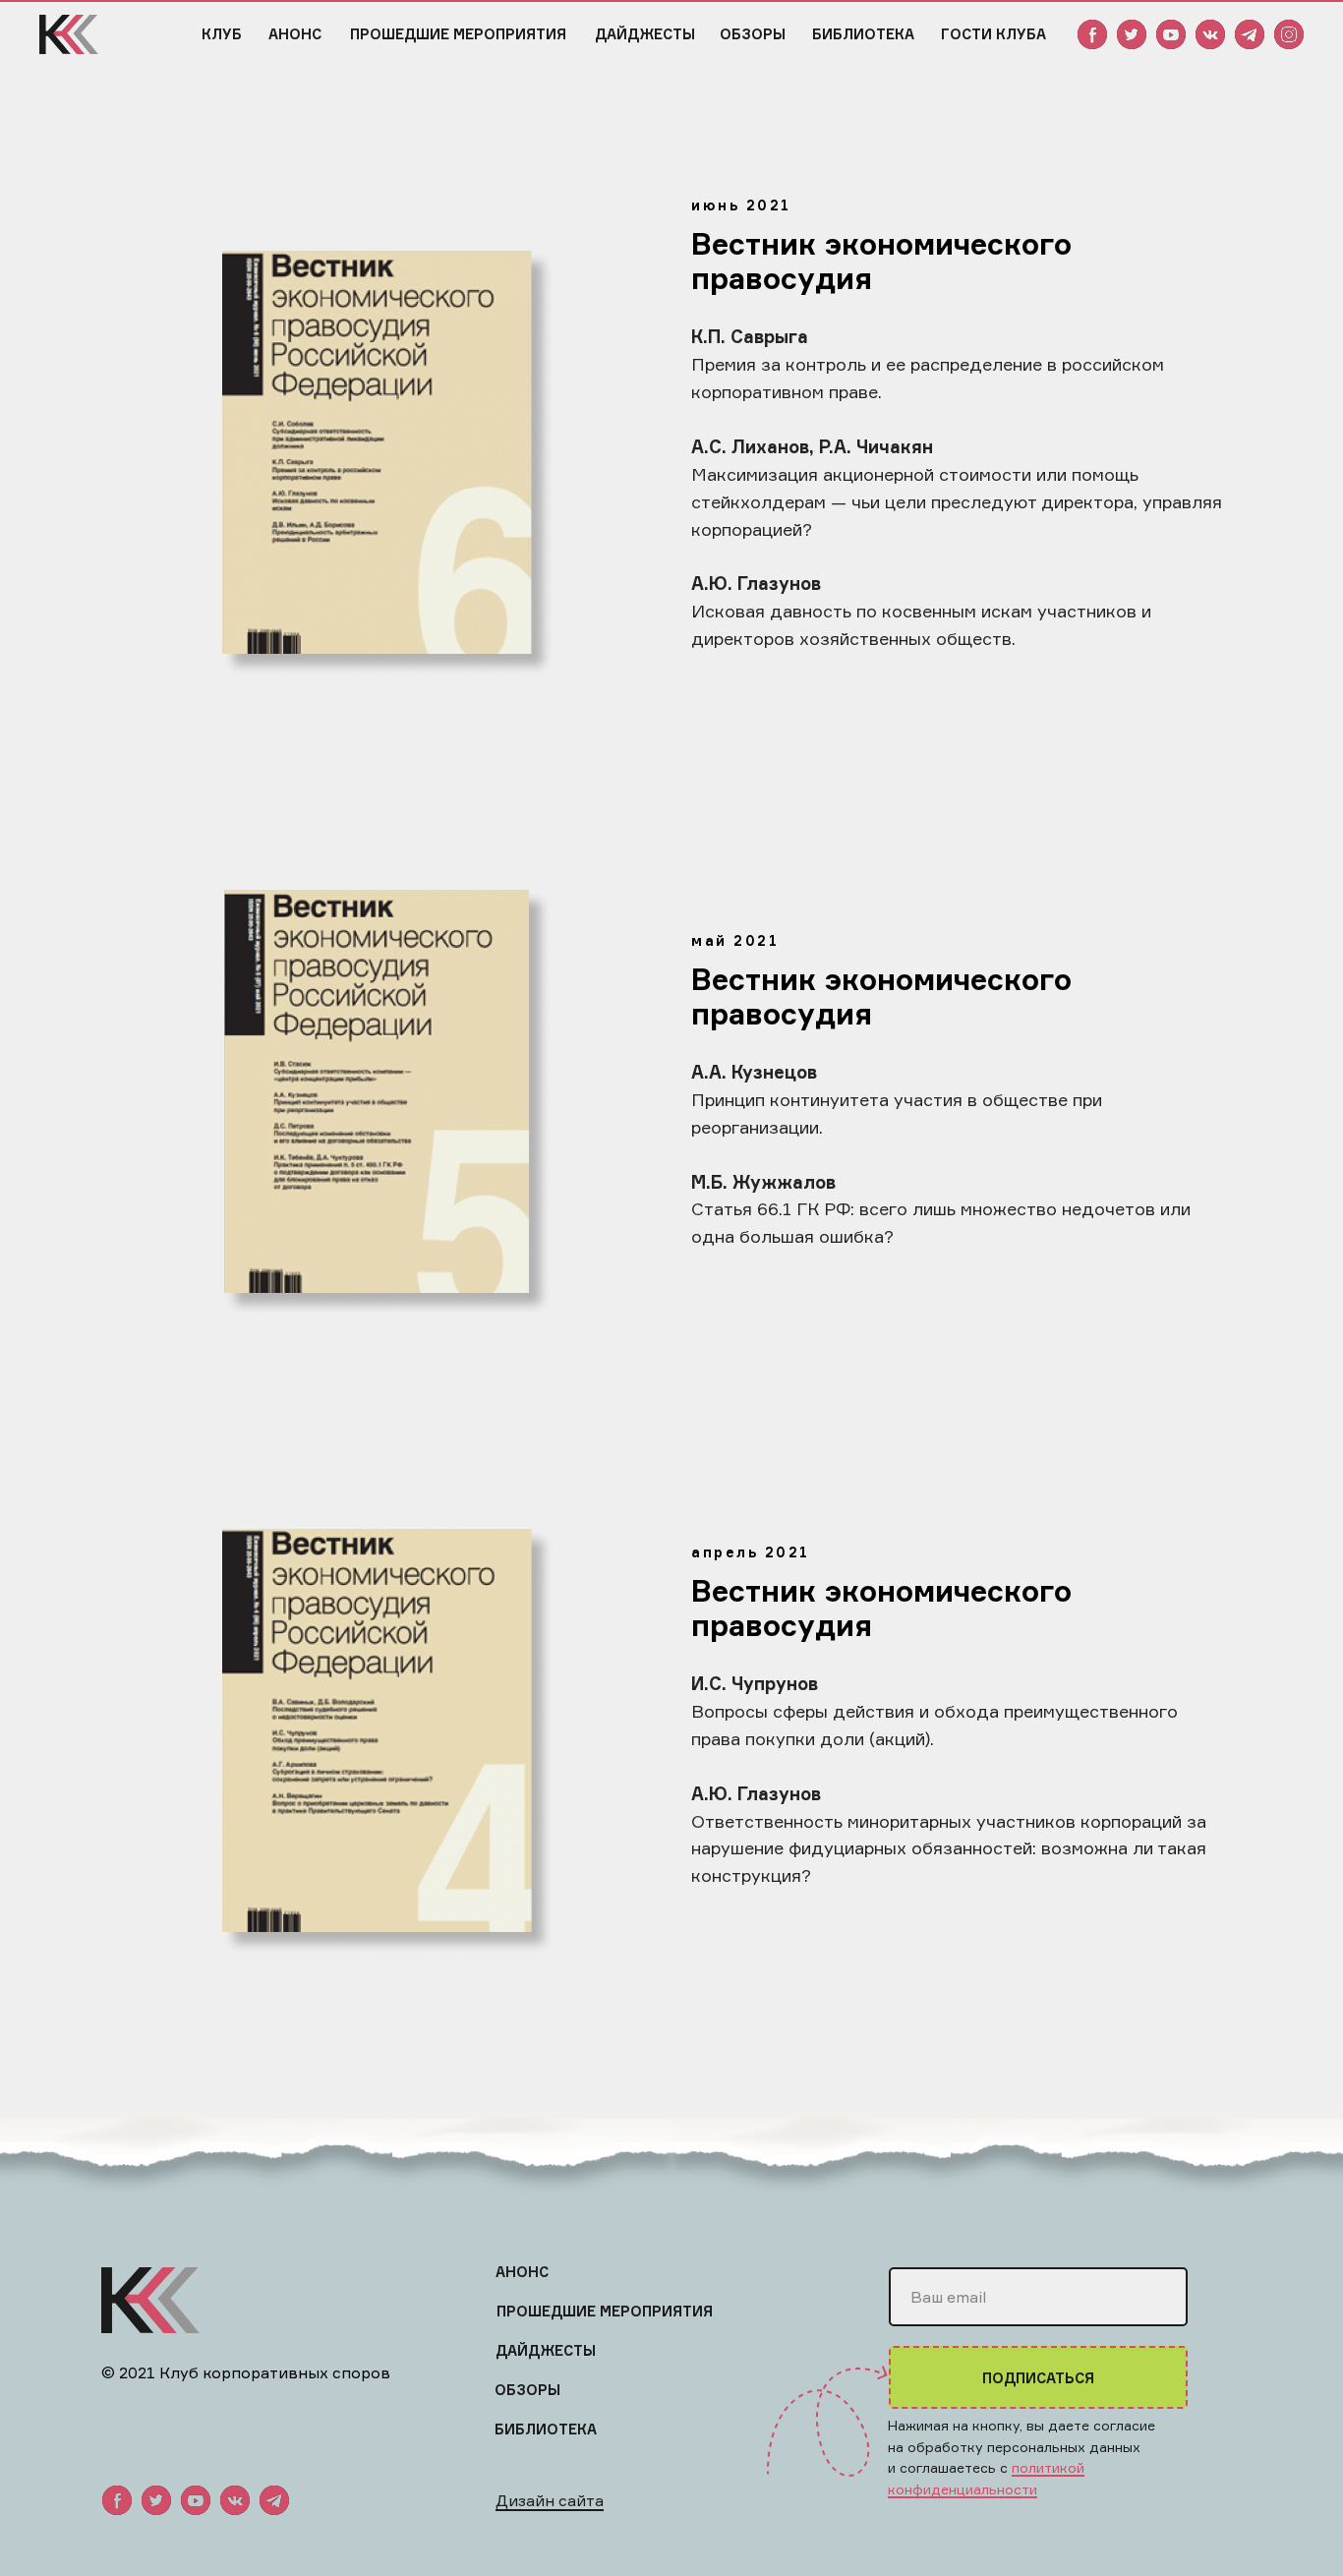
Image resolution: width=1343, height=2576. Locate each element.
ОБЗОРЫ (753, 34)
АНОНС (295, 34)
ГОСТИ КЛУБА (993, 34)
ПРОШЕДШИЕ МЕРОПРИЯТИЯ (458, 34)
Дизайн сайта (550, 2500)
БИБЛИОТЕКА (863, 34)
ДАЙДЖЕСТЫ (645, 34)
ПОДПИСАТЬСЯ (1038, 2378)
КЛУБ (222, 34)
